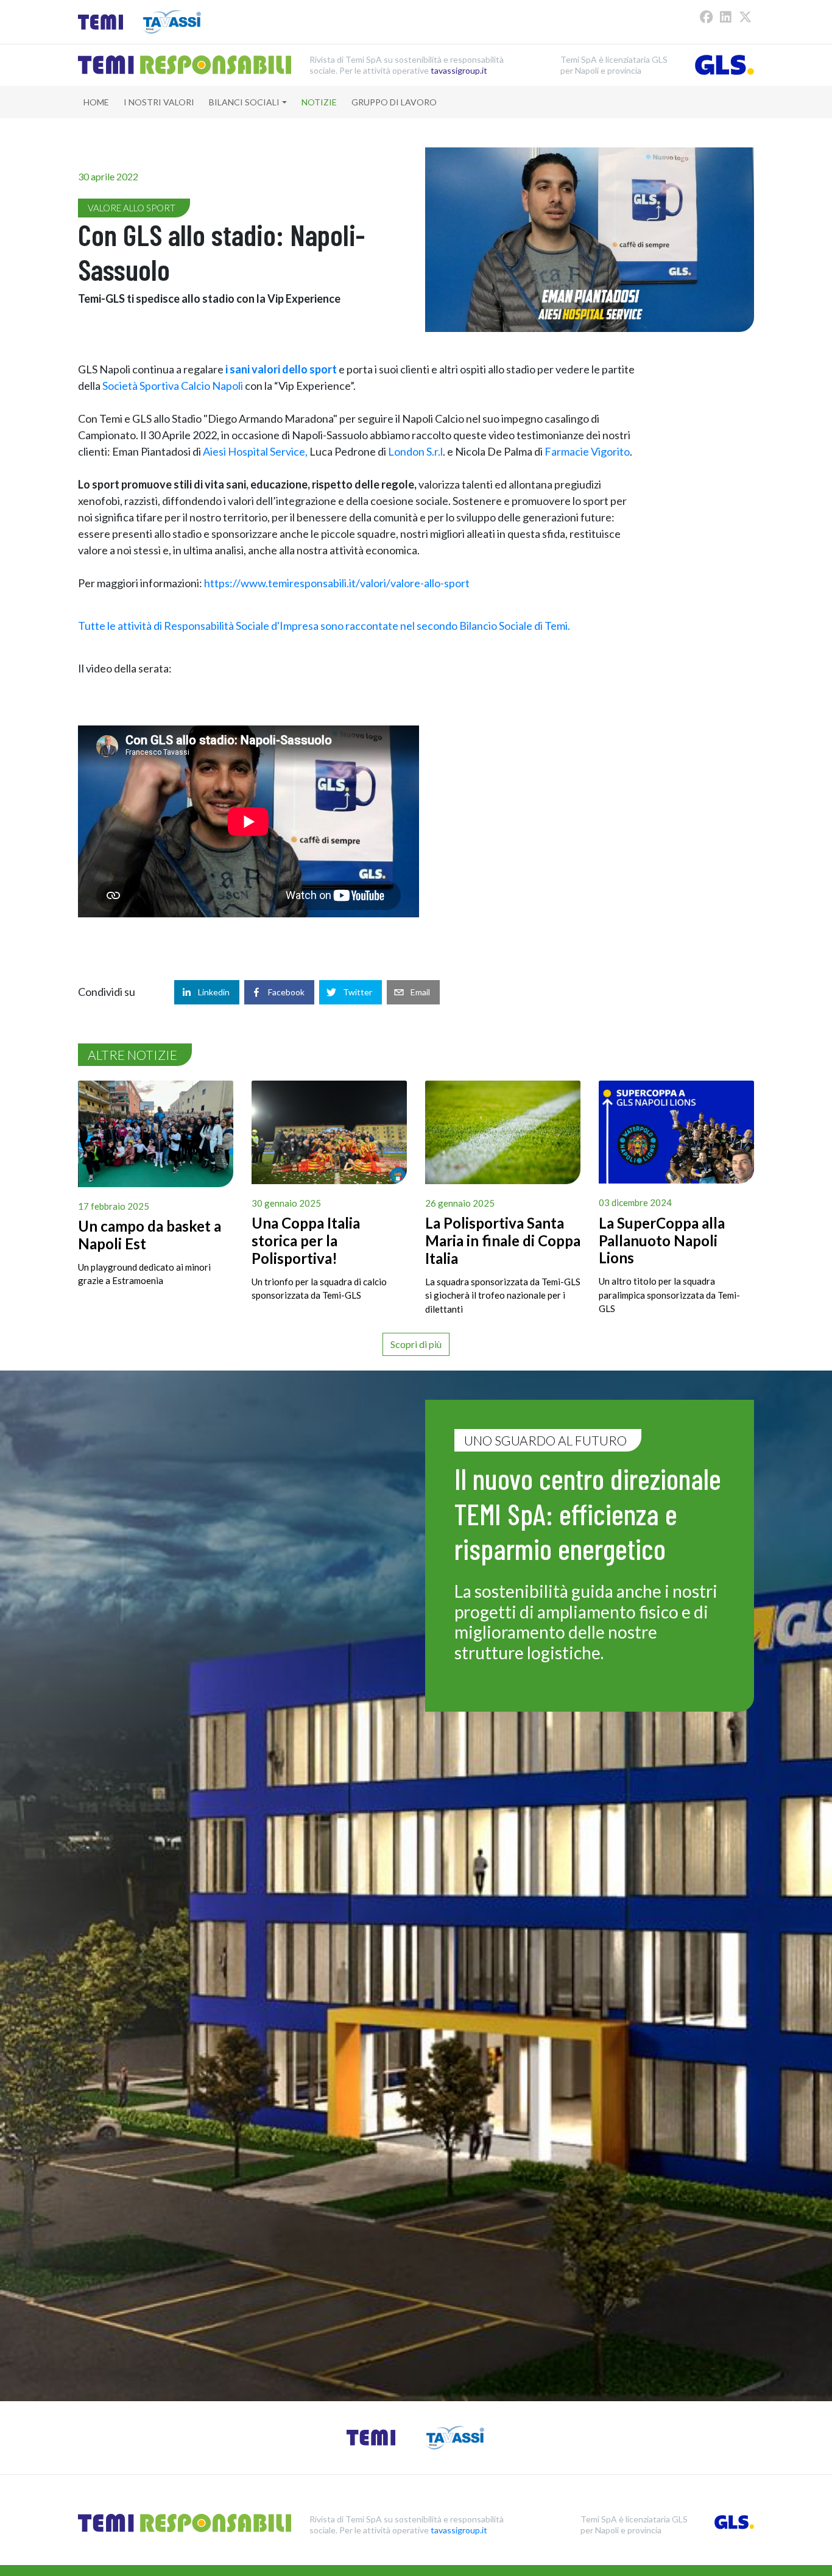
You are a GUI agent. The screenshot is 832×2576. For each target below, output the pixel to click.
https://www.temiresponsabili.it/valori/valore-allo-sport (337, 583)
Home (96, 102)
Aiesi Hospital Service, (256, 451)
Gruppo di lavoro (394, 102)
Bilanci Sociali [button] (244, 102)
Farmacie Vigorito (587, 451)
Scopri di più (416, 1344)
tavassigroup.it (459, 70)
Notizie (319, 102)
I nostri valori (159, 102)
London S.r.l (415, 451)
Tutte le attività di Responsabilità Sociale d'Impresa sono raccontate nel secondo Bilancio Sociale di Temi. (324, 626)
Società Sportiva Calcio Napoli (173, 386)
